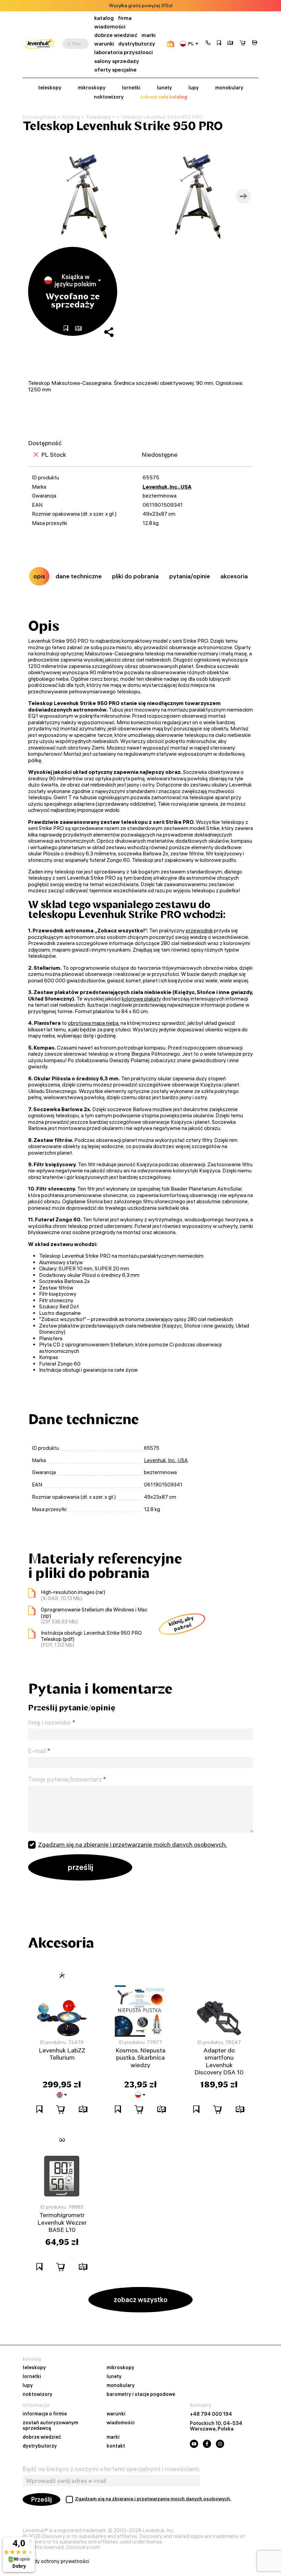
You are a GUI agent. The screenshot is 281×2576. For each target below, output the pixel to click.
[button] (208, 43)
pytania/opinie (190, 576)
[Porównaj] (230, 43)
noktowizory (109, 97)
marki (149, 35)
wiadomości (110, 27)
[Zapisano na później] (219, 43)
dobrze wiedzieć (116, 35)
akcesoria (234, 576)
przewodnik (199, 931)
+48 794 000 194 (211, 2414)
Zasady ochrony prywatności (56, 2561)
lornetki (131, 88)
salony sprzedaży (117, 61)
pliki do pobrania (135, 576)
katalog (104, 18)
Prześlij (41, 2499)
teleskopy (50, 88)
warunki (104, 44)
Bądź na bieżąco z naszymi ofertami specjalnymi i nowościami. (111, 2469)
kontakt (116, 2446)
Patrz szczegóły (166, 6)
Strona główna (40, 117)
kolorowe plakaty (141, 999)
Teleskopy (98, 117)
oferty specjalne (115, 70)
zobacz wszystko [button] (141, 2299)
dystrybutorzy (137, 44)
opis (39, 576)
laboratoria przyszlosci (124, 52)
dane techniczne (79, 576)
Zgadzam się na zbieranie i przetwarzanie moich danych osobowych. (132, 1844)
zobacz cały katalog (164, 97)
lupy (194, 88)
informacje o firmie (45, 2414)
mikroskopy (92, 88)
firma (125, 18)
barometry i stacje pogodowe (141, 2395)
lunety (164, 88)
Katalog (71, 117)
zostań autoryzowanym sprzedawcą (50, 2426)
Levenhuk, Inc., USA (167, 487)
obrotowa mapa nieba (93, 1023)
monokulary (229, 88)
